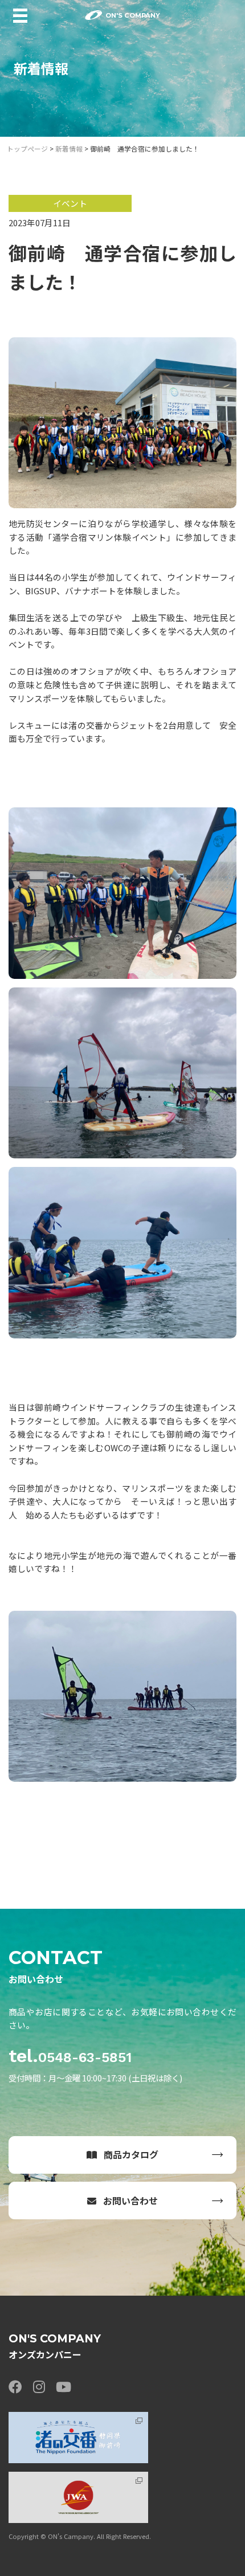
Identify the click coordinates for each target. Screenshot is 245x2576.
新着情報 (69, 148)
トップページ (27, 148)
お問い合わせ (130, 2201)
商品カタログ (131, 2154)
